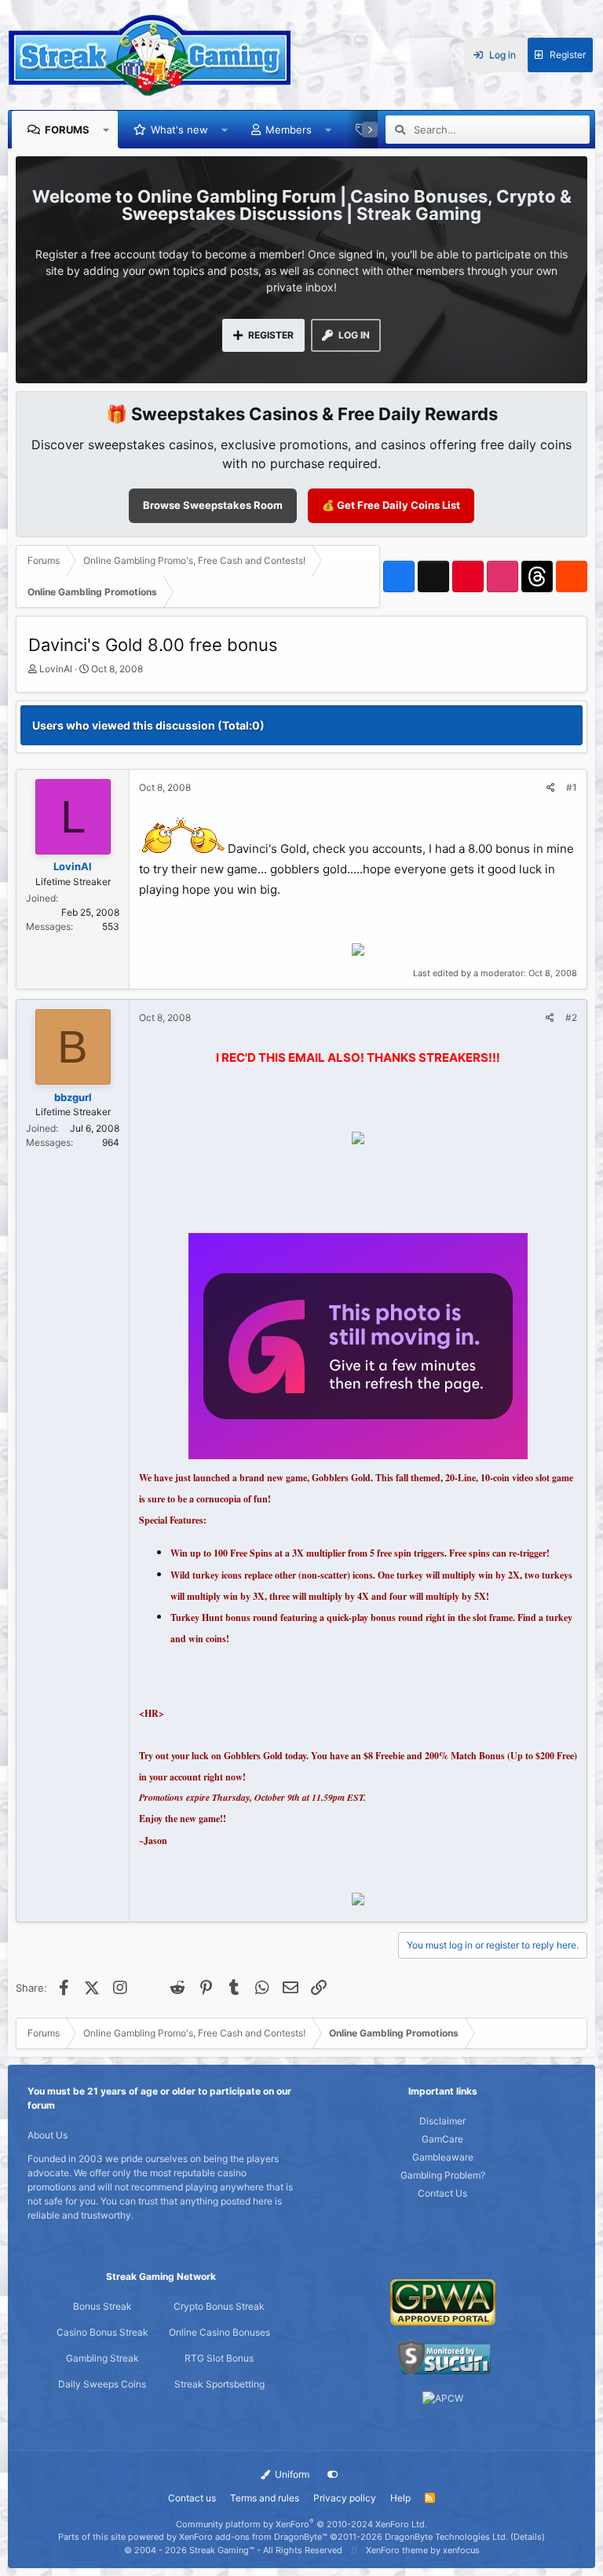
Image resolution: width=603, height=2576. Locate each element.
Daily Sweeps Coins (102, 2384)
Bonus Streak (102, 2306)
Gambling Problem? (443, 2175)
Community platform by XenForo (301, 2524)
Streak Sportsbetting (219, 2384)
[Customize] (333, 2475)
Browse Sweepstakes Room (213, 505)
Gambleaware (443, 2157)
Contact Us (442, 2193)
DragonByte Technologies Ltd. (446, 2537)
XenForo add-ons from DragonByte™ (253, 2537)
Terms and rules (265, 2498)
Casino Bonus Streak (102, 2332)
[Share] (551, 788)
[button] (106, 130)
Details (528, 2537)
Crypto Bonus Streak (219, 2306)
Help (400, 2498)
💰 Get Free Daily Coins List (391, 505)
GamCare (442, 2139)
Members (289, 130)
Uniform (291, 2474)
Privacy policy (345, 2498)
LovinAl (56, 669)
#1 (572, 787)
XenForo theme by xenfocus (423, 2550)
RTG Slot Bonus (219, 2358)
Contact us (192, 2498)
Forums (67, 130)
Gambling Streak (102, 2358)
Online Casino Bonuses (219, 2332)
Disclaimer (442, 2121)
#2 (571, 1017)
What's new (179, 130)
